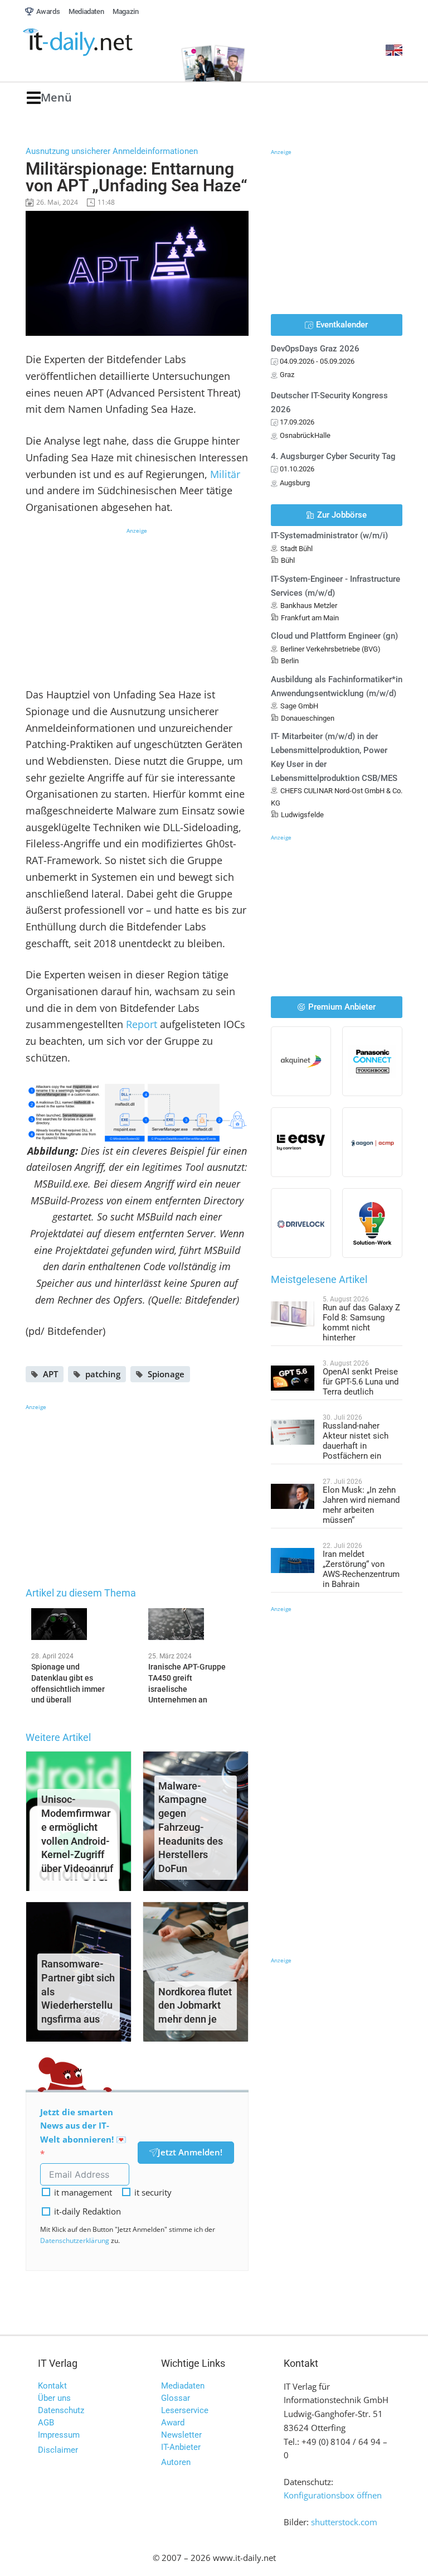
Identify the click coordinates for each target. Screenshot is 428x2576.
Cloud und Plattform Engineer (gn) (334, 636)
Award (173, 2423)
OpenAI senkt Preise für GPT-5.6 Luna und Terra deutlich (361, 1382)
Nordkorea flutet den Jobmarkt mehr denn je (195, 2006)
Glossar (176, 2398)
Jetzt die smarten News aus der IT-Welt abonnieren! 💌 (83, 2126)
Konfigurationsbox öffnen (333, 2495)
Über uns (54, 2398)
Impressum (59, 2435)
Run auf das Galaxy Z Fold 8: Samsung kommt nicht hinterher (361, 1323)
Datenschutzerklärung (75, 2240)
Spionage (166, 1374)
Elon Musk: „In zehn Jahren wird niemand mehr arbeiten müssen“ (361, 1505)
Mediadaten (183, 2386)
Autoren (176, 2462)
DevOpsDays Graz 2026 (315, 349)
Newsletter (181, 2435)
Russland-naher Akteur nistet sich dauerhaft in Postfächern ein (356, 1441)
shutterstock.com (344, 2522)
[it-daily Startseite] (96, 42)
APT (50, 1374)
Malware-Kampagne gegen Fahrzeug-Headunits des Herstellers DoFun (191, 1827)
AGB (46, 2423)
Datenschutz (61, 2410)
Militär (225, 474)
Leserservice (185, 2410)
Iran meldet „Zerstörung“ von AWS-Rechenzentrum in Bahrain (361, 1569)
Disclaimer (58, 2450)
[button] (49, 98)
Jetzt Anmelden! (190, 2152)
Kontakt (52, 2386)
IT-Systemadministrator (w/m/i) (329, 536)
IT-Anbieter (181, 2447)
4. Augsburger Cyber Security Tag (333, 456)
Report (142, 1024)
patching (103, 1374)
